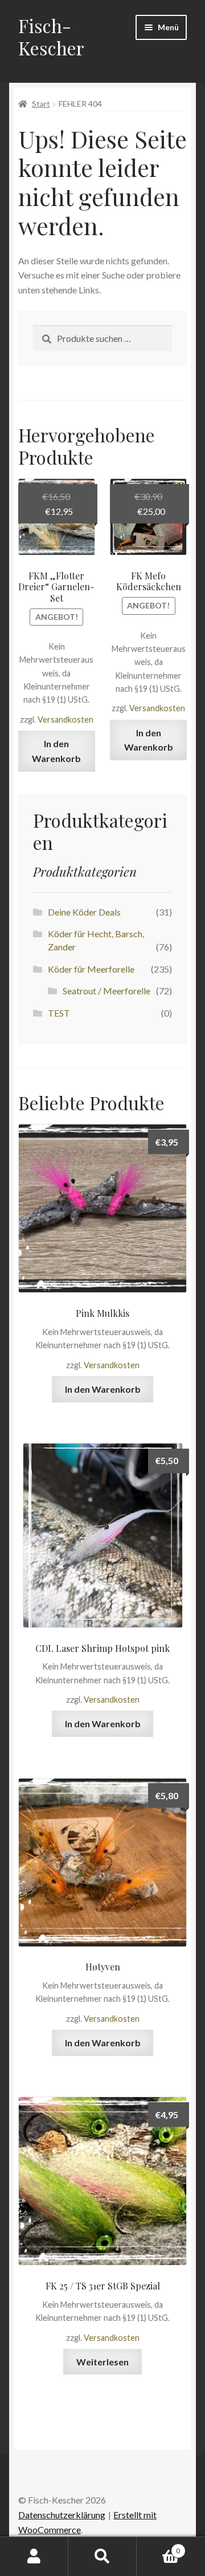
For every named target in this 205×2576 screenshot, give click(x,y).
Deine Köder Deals (84, 912)
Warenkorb (158, 2547)
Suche (102, 2557)
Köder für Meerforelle (91, 969)
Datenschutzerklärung (62, 2515)
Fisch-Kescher (51, 37)
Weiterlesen (102, 2362)
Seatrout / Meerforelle (106, 991)
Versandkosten (65, 719)
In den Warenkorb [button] (56, 751)
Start (41, 104)
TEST (59, 1013)
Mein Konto (34, 2557)
